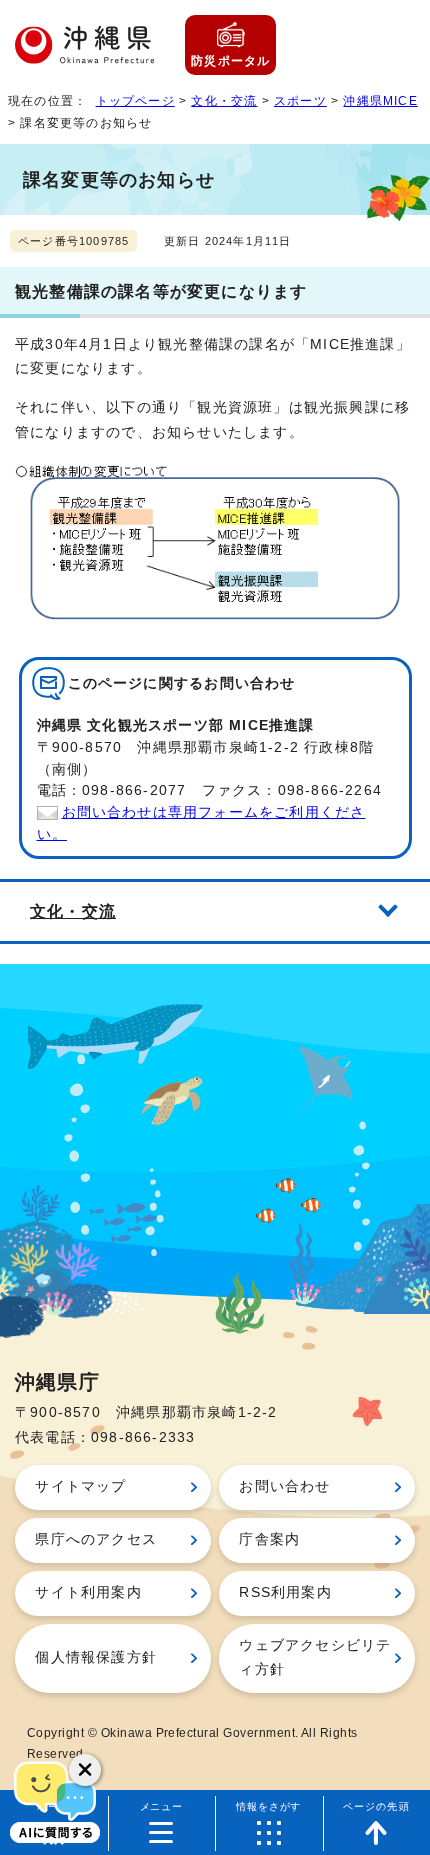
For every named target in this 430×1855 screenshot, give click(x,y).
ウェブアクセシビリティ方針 (315, 1657)
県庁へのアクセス (96, 1539)
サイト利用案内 (88, 1592)
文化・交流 (224, 101)
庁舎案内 (269, 1539)
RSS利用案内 (285, 1592)
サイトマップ (80, 1486)
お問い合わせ (284, 1486)
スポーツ (300, 101)
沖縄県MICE (380, 101)
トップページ (135, 101)
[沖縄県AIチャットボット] (55, 1800)
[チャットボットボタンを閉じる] (85, 1770)
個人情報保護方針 (96, 1657)
